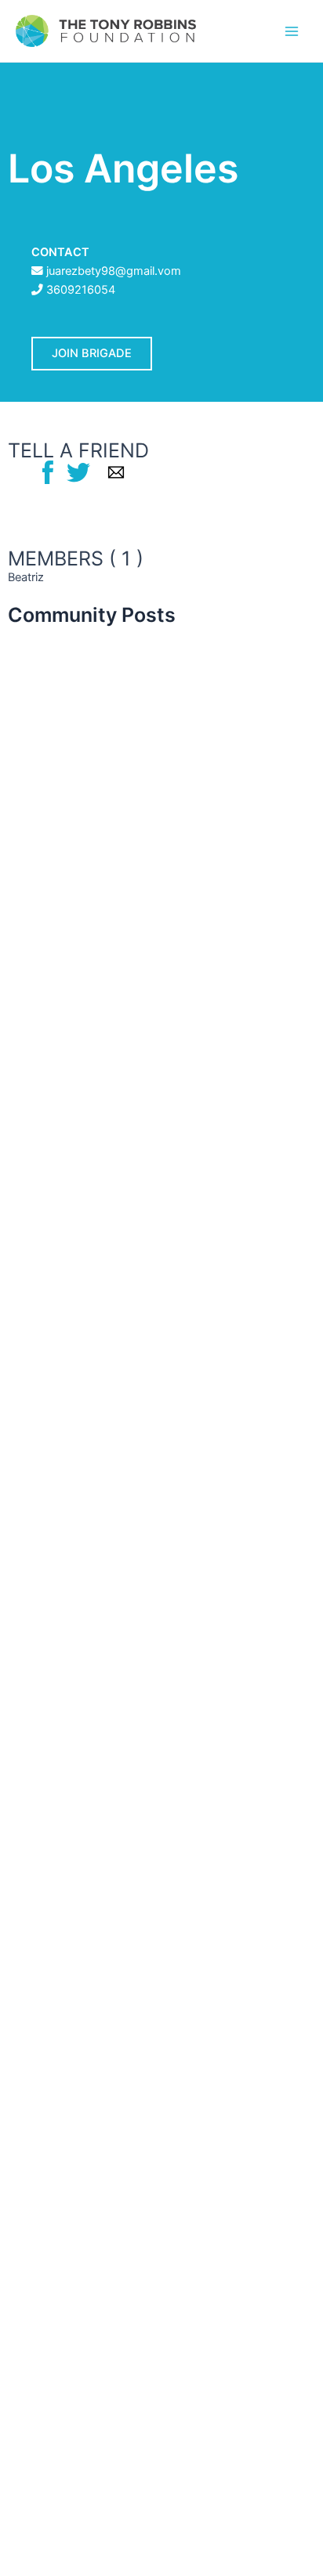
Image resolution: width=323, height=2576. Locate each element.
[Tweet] (78, 471)
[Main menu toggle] (292, 31)
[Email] (116, 471)
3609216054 (81, 290)
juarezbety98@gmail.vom (114, 271)
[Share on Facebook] (48, 471)
